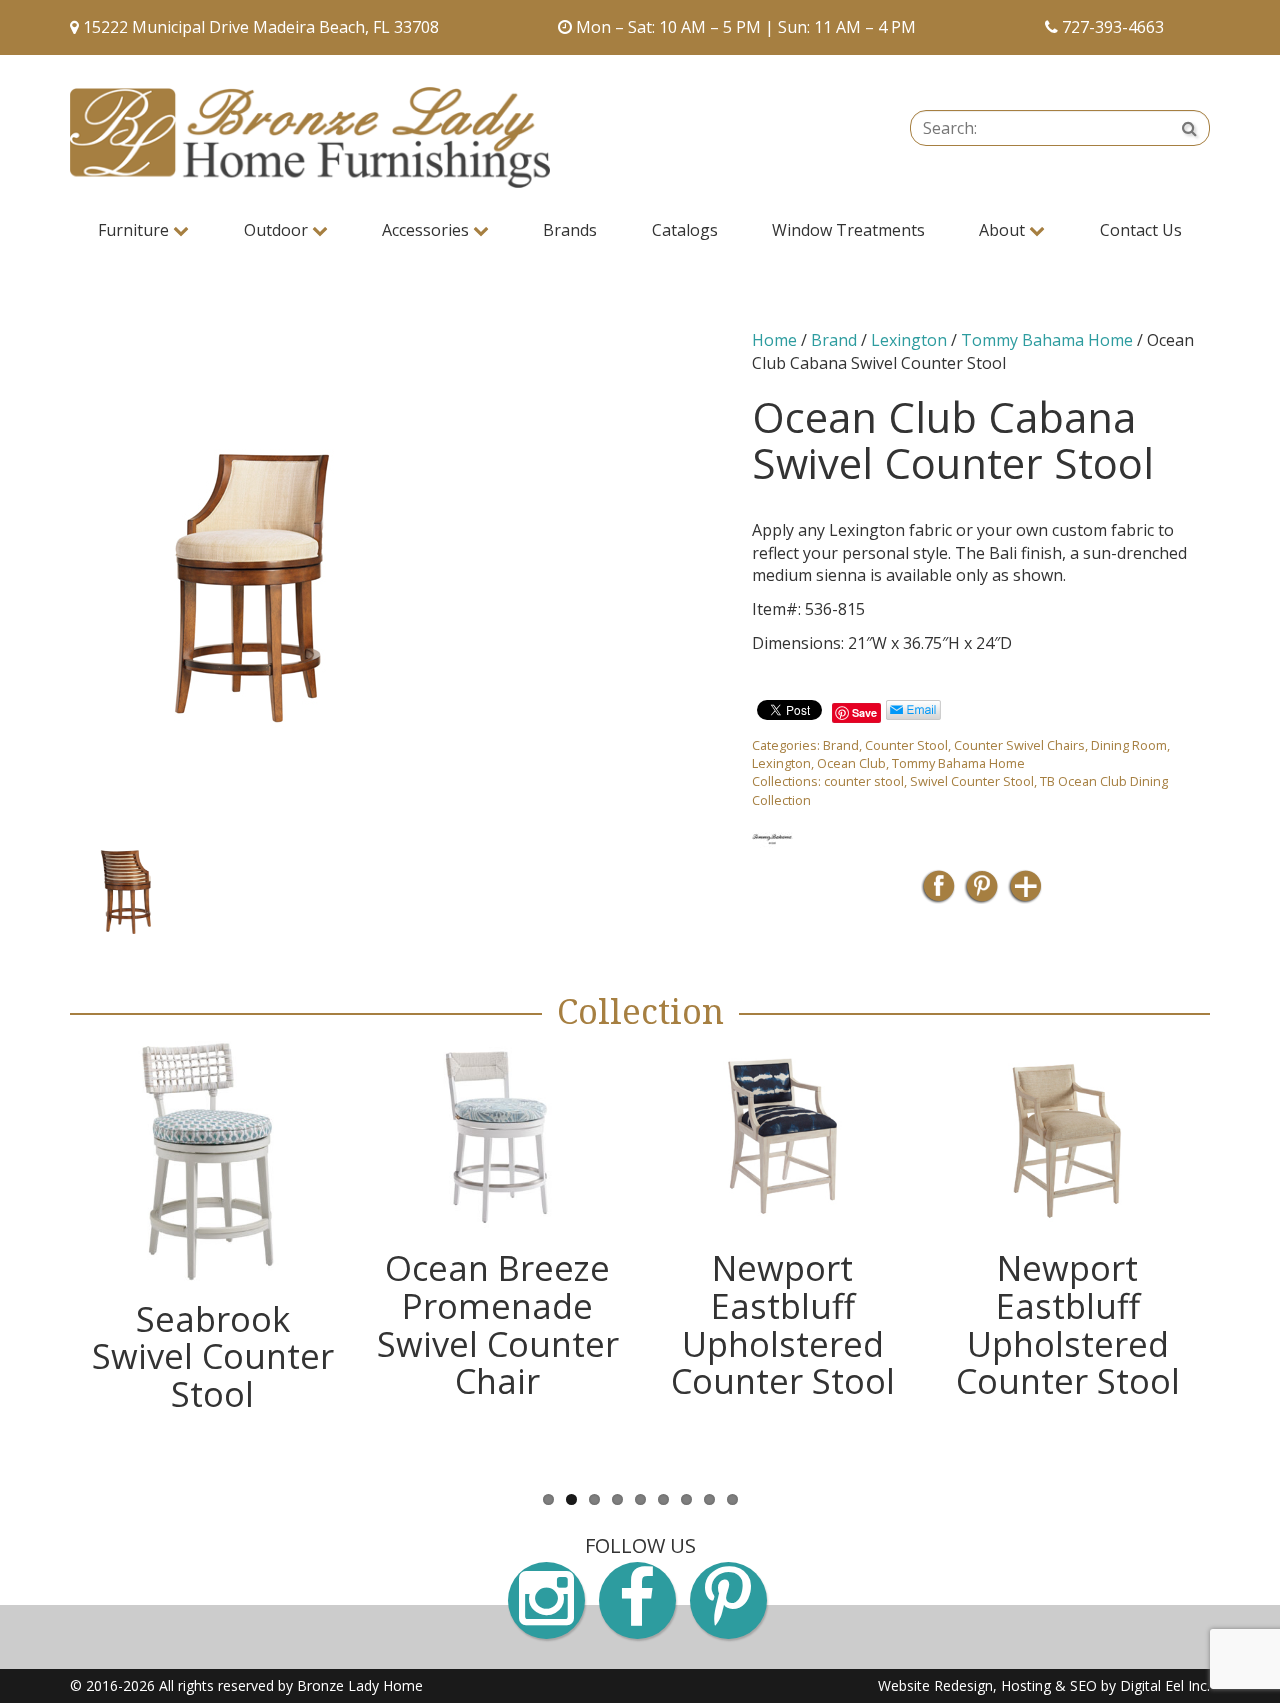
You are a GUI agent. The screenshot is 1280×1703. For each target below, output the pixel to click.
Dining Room (1129, 745)
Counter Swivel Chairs (1019, 745)
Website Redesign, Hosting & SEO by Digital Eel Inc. (1044, 1685)
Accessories (427, 230)
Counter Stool (906, 745)
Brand (834, 340)
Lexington (909, 340)
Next (752, 885)
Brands (570, 230)
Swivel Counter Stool (972, 781)
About (1004, 230)
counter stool (864, 781)
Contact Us (1141, 230)
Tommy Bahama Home (1047, 340)
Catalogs (685, 230)
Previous (40, 885)
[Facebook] (938, 892)
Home (774, 340)
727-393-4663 (1113, 27)
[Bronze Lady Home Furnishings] (310, 137)
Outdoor (278, 230)
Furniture (135, 230)
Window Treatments (848, 230)
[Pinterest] (981, 892)
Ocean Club (851, 763)
